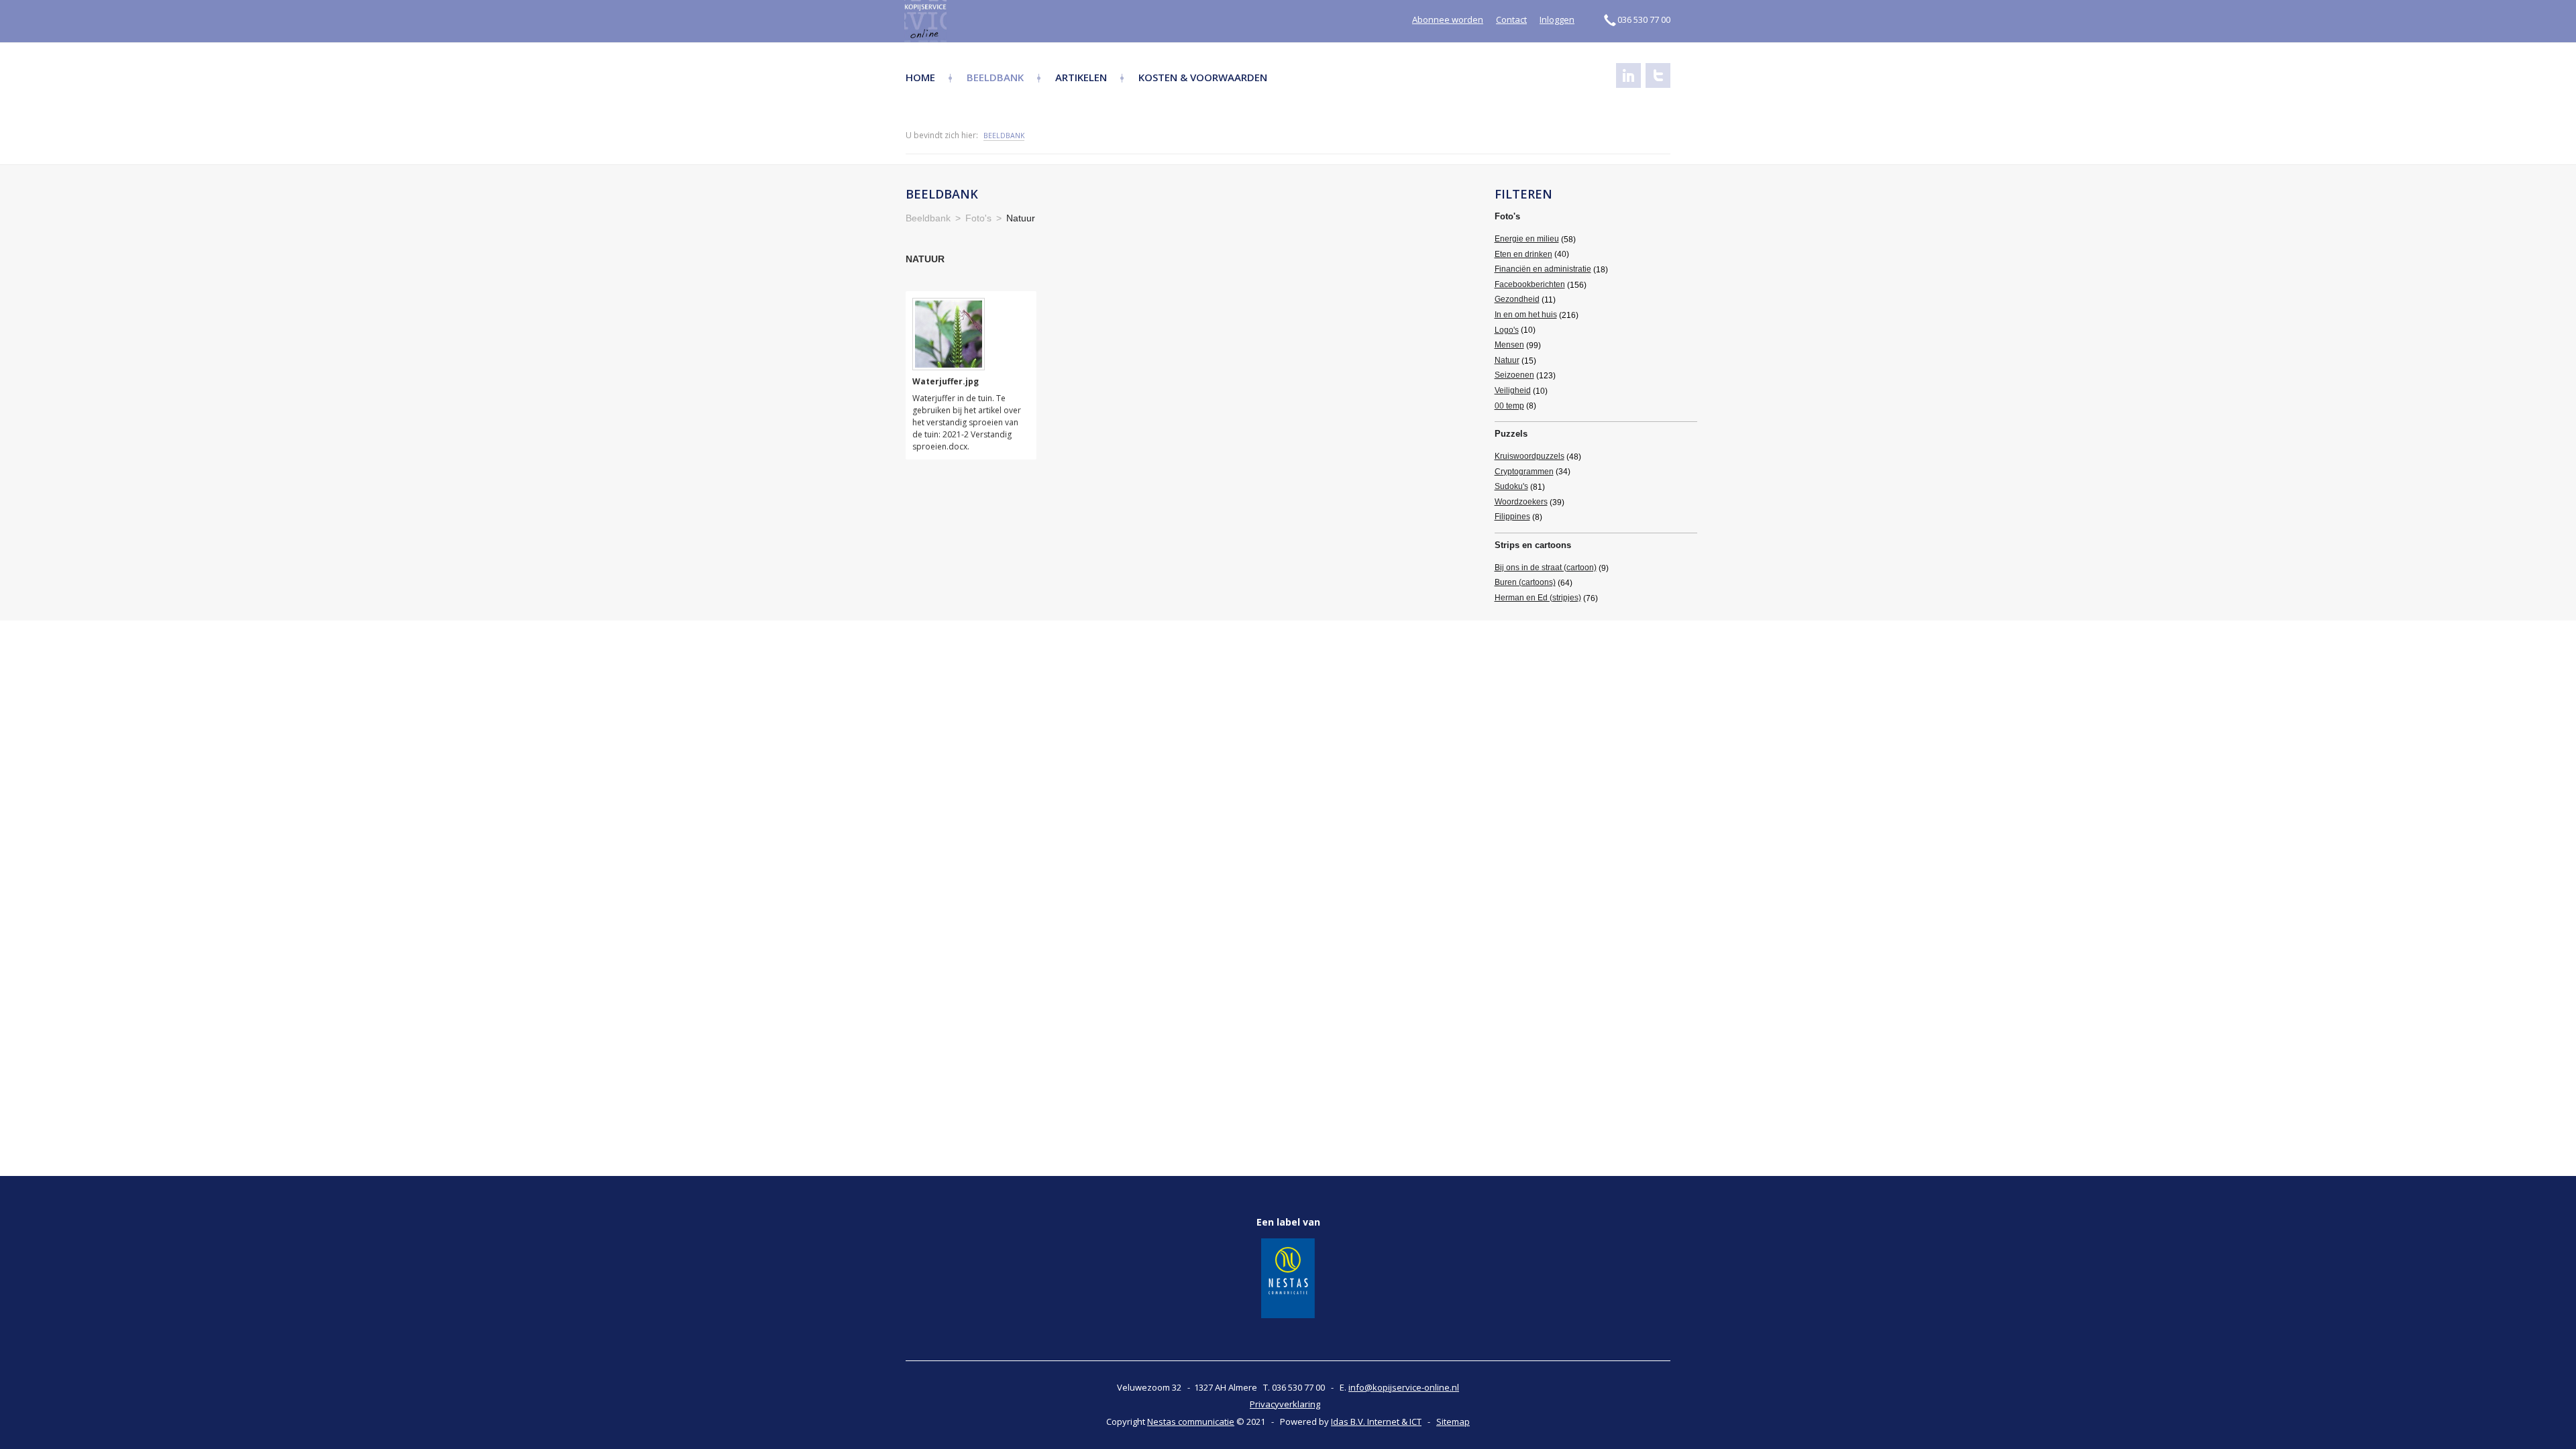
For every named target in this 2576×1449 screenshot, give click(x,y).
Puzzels (1511, 434)
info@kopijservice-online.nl (1404, 1387)
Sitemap (1453, 1421)
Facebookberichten (1530, 284)
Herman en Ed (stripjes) (1538, 598)
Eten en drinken (1523, 254)
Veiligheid (1513, 390)
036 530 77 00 (1644, 19)
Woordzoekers (1521, 502)
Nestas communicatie (1191, 1421)
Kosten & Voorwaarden (1203, 77)
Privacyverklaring (1285, 1404)
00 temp (1509, 406)
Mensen (1509, 345)
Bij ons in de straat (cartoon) (1546, 568)
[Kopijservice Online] (961, 21)
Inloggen (1557, 19)
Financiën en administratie (1543, 269)
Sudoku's (1511, 486)
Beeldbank (995, 77)
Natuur (1507, 360)
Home (920, 77)
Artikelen (1081, 77)
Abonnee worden (1448, 19)
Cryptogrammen (1524, 472)
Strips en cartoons (1533, 545)
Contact (1511, 19)
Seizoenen (1514, 375)
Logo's (1507, 330)
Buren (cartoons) (1525, 582)
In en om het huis (1526, 315)
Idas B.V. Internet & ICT (1376, 1421)
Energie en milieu (1527, 239)
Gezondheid (1517, 299)
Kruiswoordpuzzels (1529, 456)
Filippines (1512, 517)
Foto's (1507, 216)
